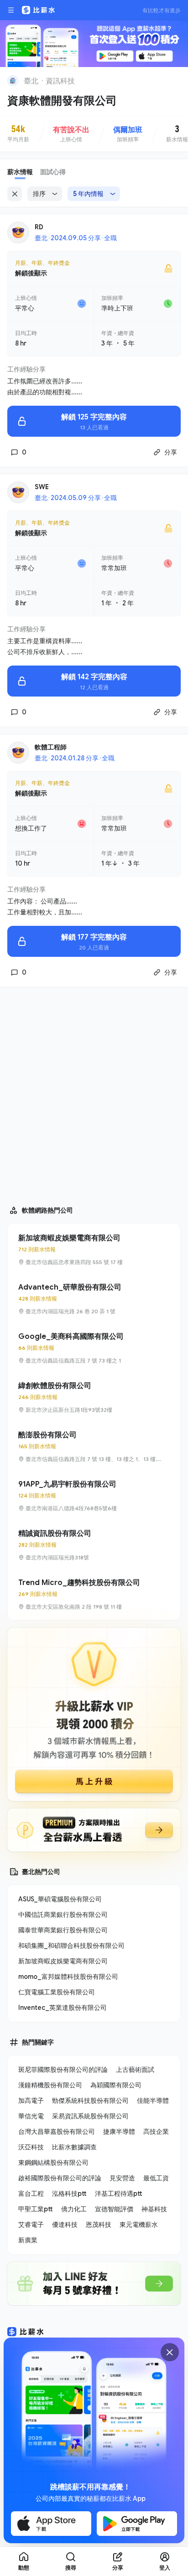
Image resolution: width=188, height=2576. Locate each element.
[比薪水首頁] (26, 2332)
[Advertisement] (94, 1092)
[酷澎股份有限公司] (94, 1446)
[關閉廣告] (170, 2352)
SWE (42, 487)
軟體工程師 (51, 747)
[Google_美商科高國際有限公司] (94, 1348)
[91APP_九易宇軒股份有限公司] (94, 1496)
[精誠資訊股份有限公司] (94, 1545)
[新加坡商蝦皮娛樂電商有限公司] (94, 1249)
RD (39, 227)
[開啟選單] (11, 10)
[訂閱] (175, 80)
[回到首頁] (13, 81)
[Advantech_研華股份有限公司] (94, 1299)
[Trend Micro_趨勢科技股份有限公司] (94, 1594)
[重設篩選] (15, 194)
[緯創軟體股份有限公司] (94, 1397)
